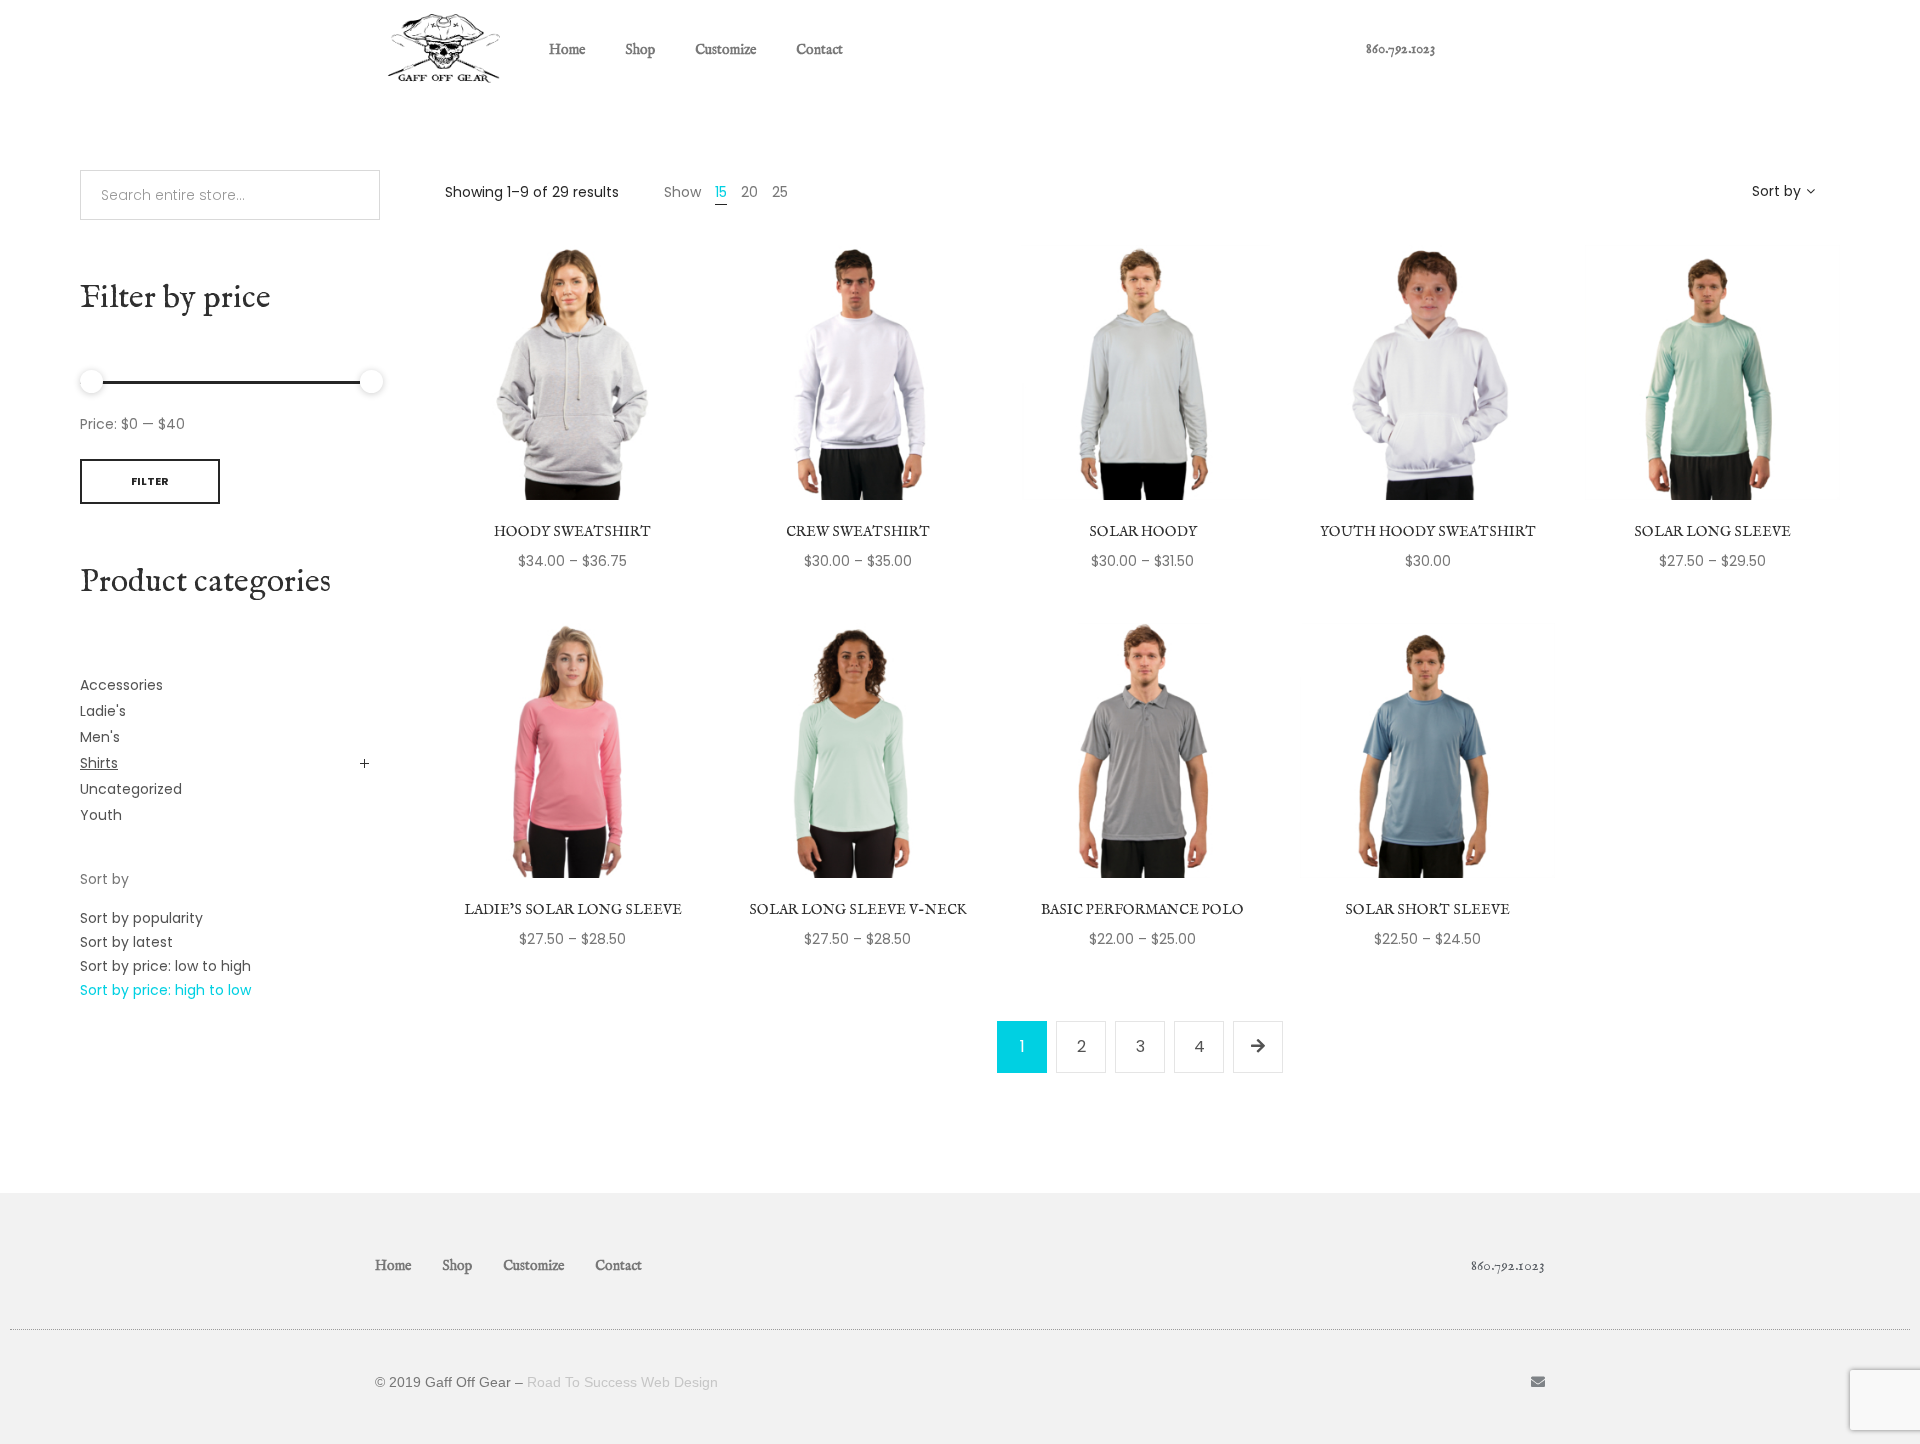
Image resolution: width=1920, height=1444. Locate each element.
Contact (819, 50)
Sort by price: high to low (165, 990)
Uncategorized (131, 789)
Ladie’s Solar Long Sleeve (573, 910)
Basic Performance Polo (1142, 910)
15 (721, 192)
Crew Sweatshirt (858, 532)
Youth (101, 815)
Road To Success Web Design (622, 1382)
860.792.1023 (1400, 49)
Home (567, 50)
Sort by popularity (141, 918)
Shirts (99, 763)
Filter (150, 481)
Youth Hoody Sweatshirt (1428, 532)
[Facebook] (1504, 1382)
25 (780, 192)
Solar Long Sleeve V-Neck (858, 910)
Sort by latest (126, 942)
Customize (725, 50)
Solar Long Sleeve (1712, 532)
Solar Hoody (1143, 532)
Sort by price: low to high (165, 966)
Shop (640, 50)
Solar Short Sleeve (1427, 910)
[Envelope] (1538, 1382)
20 (749, 192)
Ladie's (103, 711)
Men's (100, 737)
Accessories (121, 685)
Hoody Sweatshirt (572, 532)
